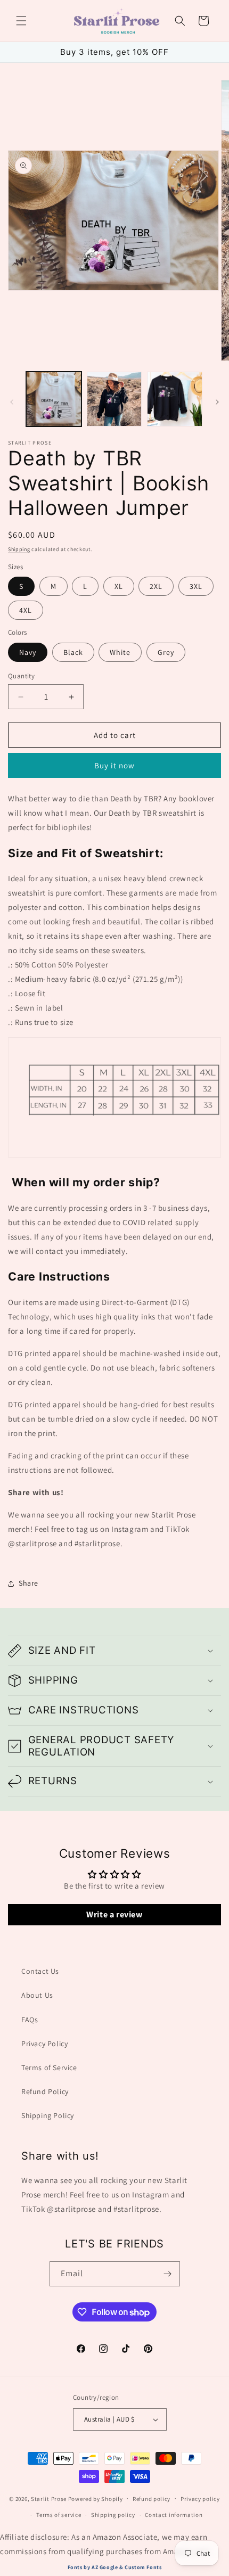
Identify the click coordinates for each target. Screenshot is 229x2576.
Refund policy (152, 2499)
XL (119, 586)
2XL (156, 586)
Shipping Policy (48, 2115)
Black (73, 652)
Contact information (174, 2515)
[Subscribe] (168, 2274)
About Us (37, 1995)
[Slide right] (217, 402)
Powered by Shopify (96, 2498)
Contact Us (40, 1971)
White (120, 652)
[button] (21, 21)
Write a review (114, 1914)
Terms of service (59, 2515)
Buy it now (114, 765)
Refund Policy (45, 2091)
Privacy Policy (44, 2044)
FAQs (30, 2020)
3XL (196, 586)
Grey (166, 652)
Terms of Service (49, 2068)
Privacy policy (200, 2499)
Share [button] (28, 1583)
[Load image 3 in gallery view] (175, 399)
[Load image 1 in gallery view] (54, 399)
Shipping (19, 549)
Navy (28, 652)
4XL (26, 610)
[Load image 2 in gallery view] (114, 399)
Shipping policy (113, 2515)
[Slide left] (12, 402)
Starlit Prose (49, 2498)
